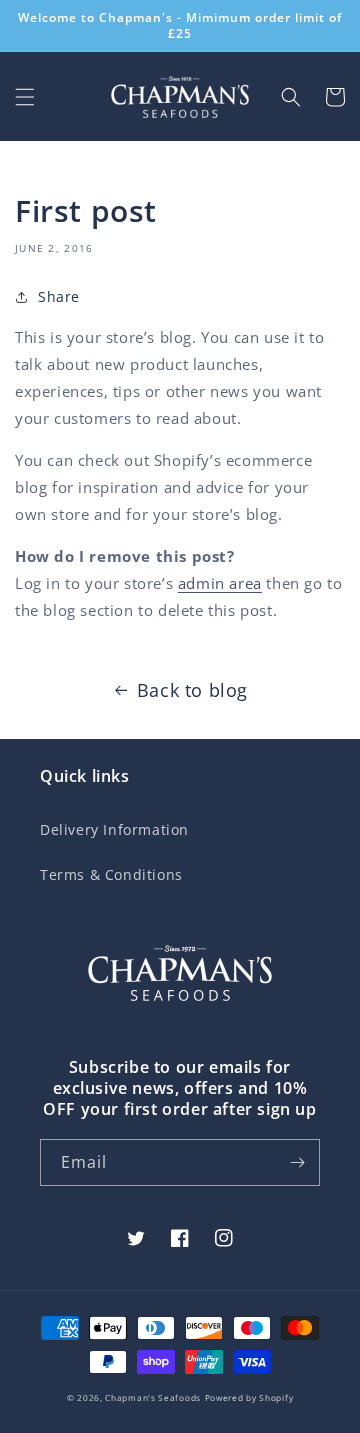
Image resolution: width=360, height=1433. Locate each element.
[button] (25, 97)
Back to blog (192, 690)
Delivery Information (114, 829)
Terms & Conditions (111, 874)
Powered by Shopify (249, 1397)
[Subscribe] (297, 1162)
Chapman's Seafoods (153, 1397)
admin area (220, 583)
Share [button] (59, 296)
